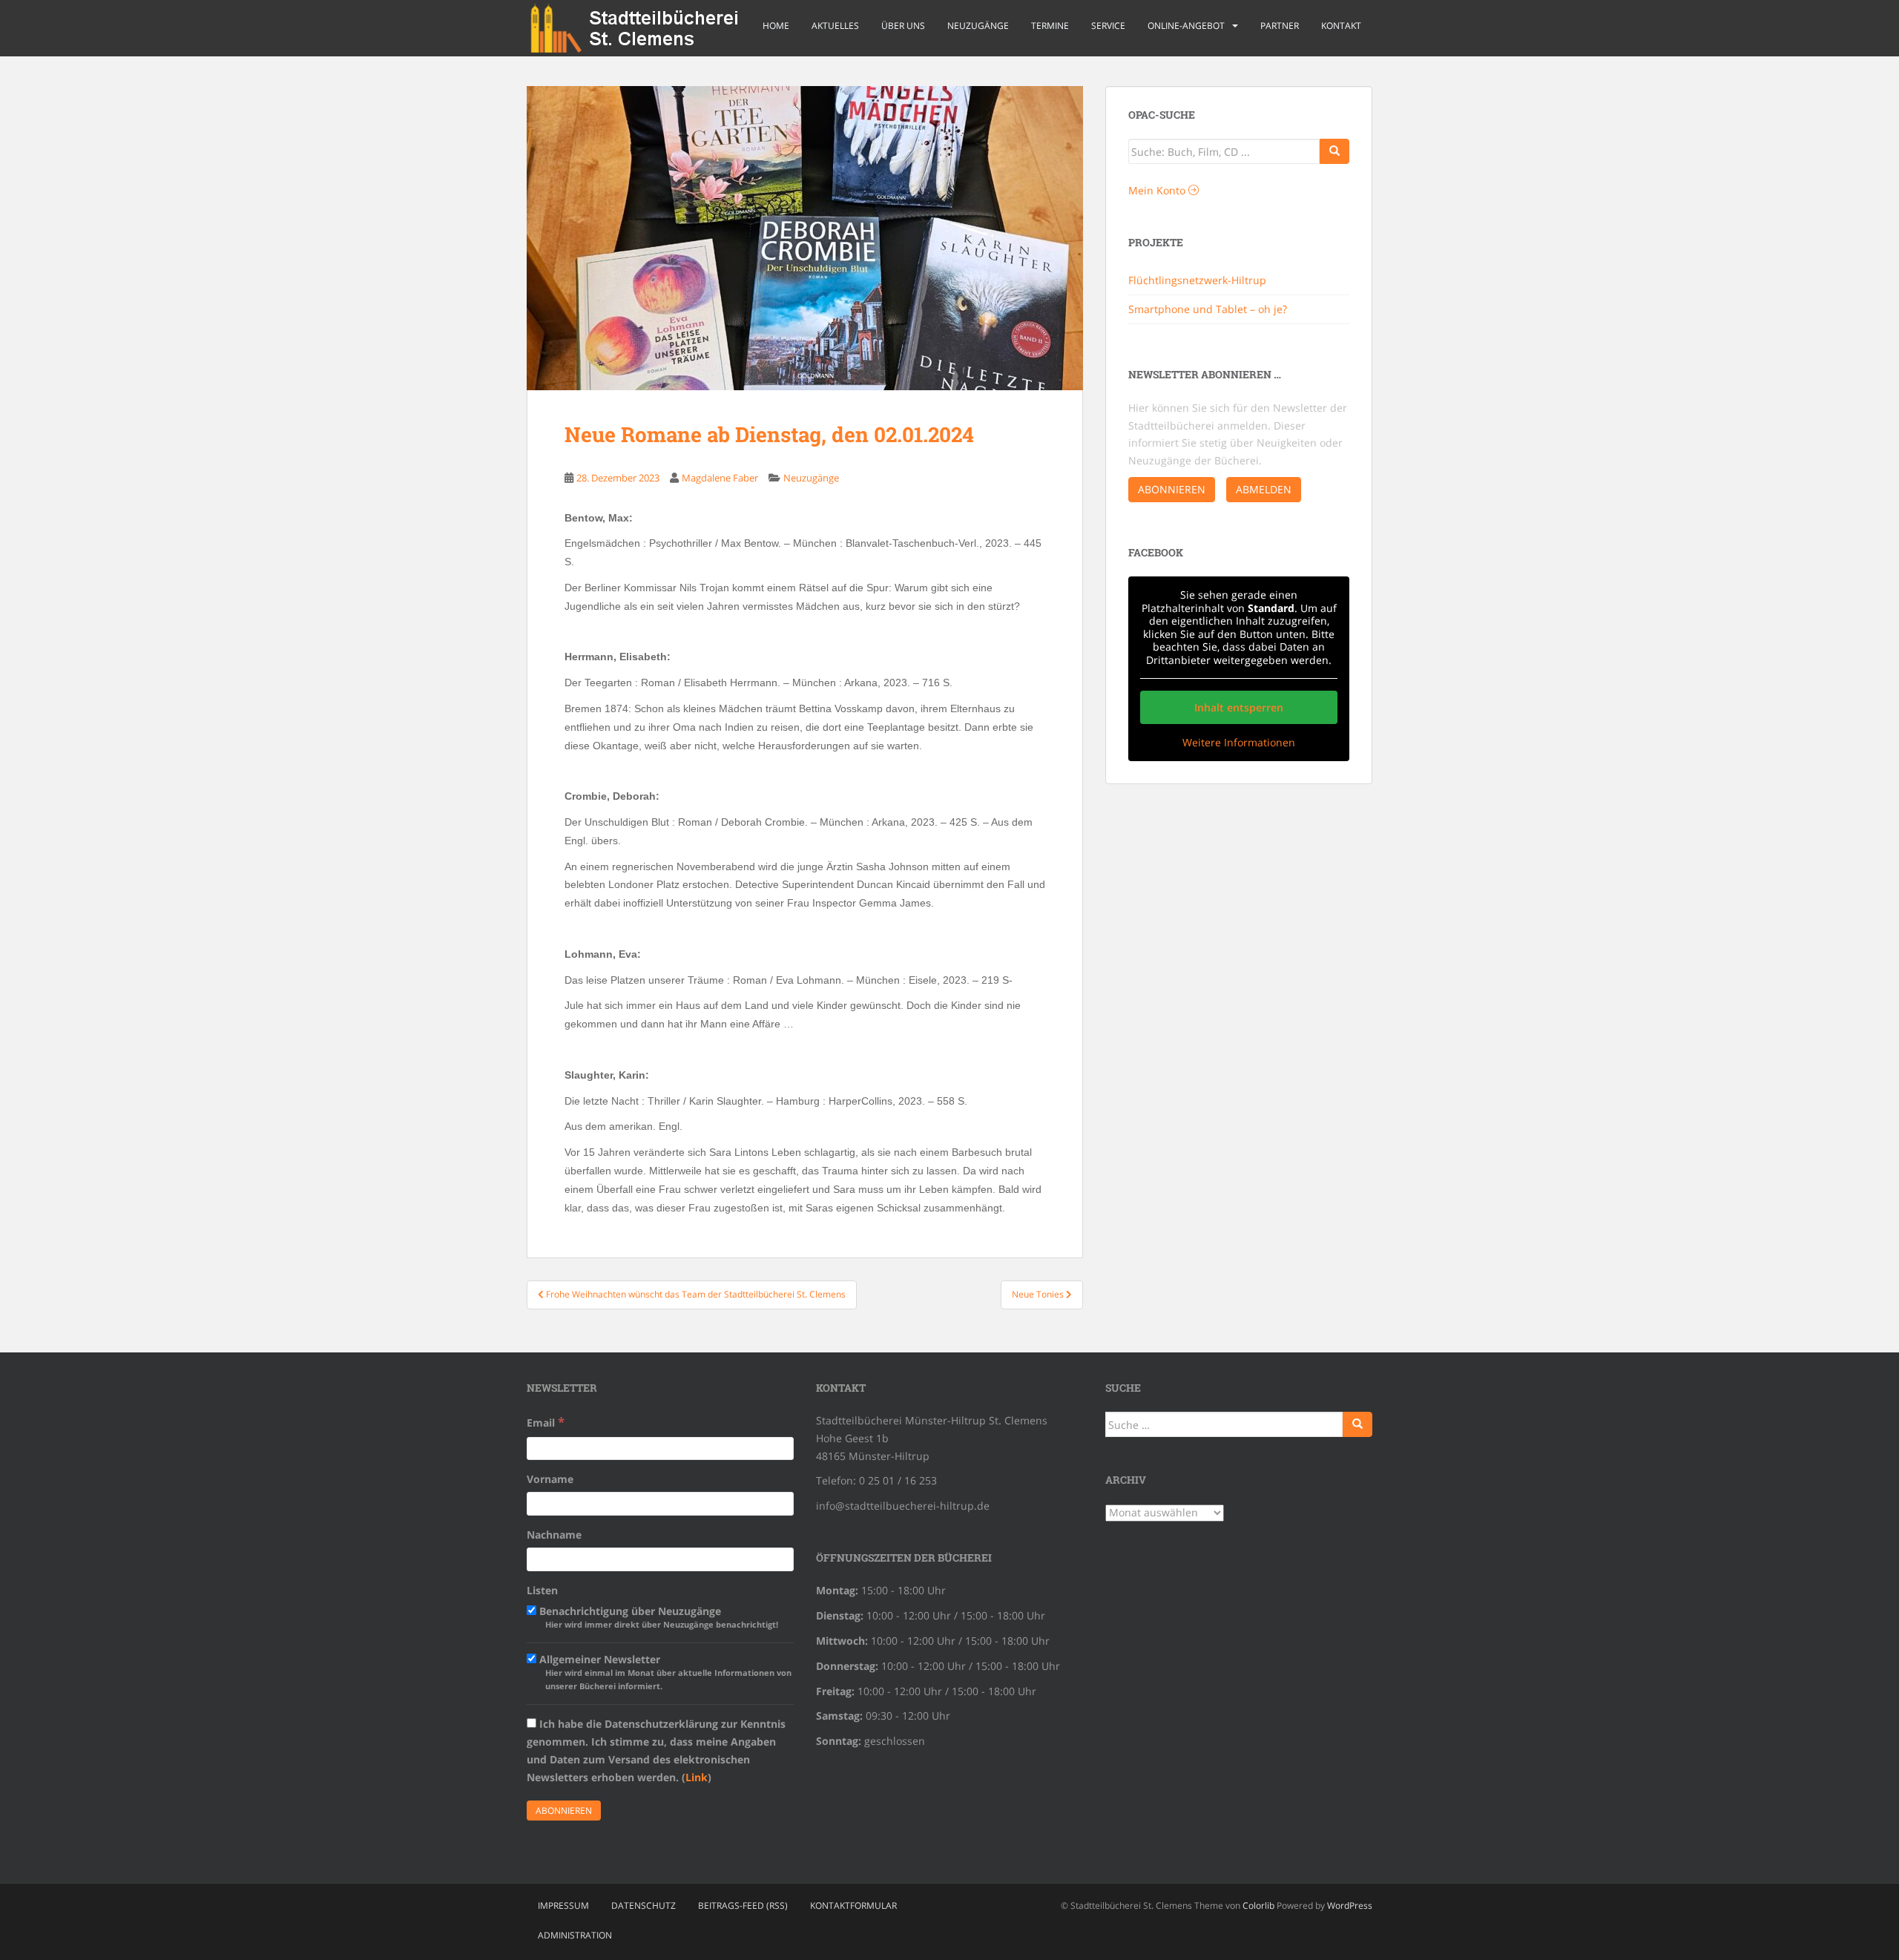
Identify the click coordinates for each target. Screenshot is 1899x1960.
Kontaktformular (853, 1905)
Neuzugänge (978, 26)
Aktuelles (835, 26)
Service (1108, 26)
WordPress (1350, 1905)
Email (546, 1422)
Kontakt (1341, 26)
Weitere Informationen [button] (1239, 743)
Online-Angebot (1186, 26)
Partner (1280, 26)
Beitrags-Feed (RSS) (743, 1905)
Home (776, 26)
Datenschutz (644, 1905)
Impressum (563, 1905)
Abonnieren (1172, 489)
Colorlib (1258, 1905)
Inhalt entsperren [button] (1239, 707)
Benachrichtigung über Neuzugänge (657, 1617)
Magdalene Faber (720, 478)
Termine (1050, 26)
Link (697, 1777)
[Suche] (1334, 151)
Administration (575, 1935)
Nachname (554, 1535)
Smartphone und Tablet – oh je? (1208, 309)
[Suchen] (1357, 1424)
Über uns (903, 26)
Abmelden (1264, 489)
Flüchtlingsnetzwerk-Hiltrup (1197, 280)
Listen (542, 1590)
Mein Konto (1158, 190)
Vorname (550, 1479)
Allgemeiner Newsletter (664, 1672)
